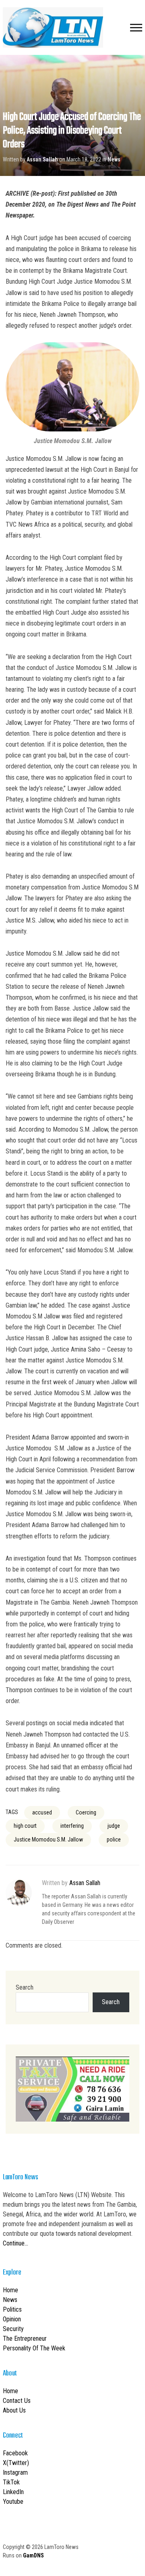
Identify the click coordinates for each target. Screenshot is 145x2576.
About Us (14, 2410)
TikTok (11, 2482)
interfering (72, 1826)
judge (114, 1826)
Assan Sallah (42, 159)
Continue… (16, 2243)
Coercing (86, 1812)
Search (25, 1987)
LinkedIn (13, 2492)
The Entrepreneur (25, 2338)
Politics (12, 2309)
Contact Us (17, 2401)
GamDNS (33, 2555)
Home (10, 2290)
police (114, 1839)
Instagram (15, 2472)
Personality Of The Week (34, 2348)
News (114, 159)
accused (42, 1812)
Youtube (13, 2502)
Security (13, 2329)
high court (25, 1826)
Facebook (15, 2453)
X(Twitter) (16, 2463)
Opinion (12, 2319)
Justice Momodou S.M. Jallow (48, 1839)
